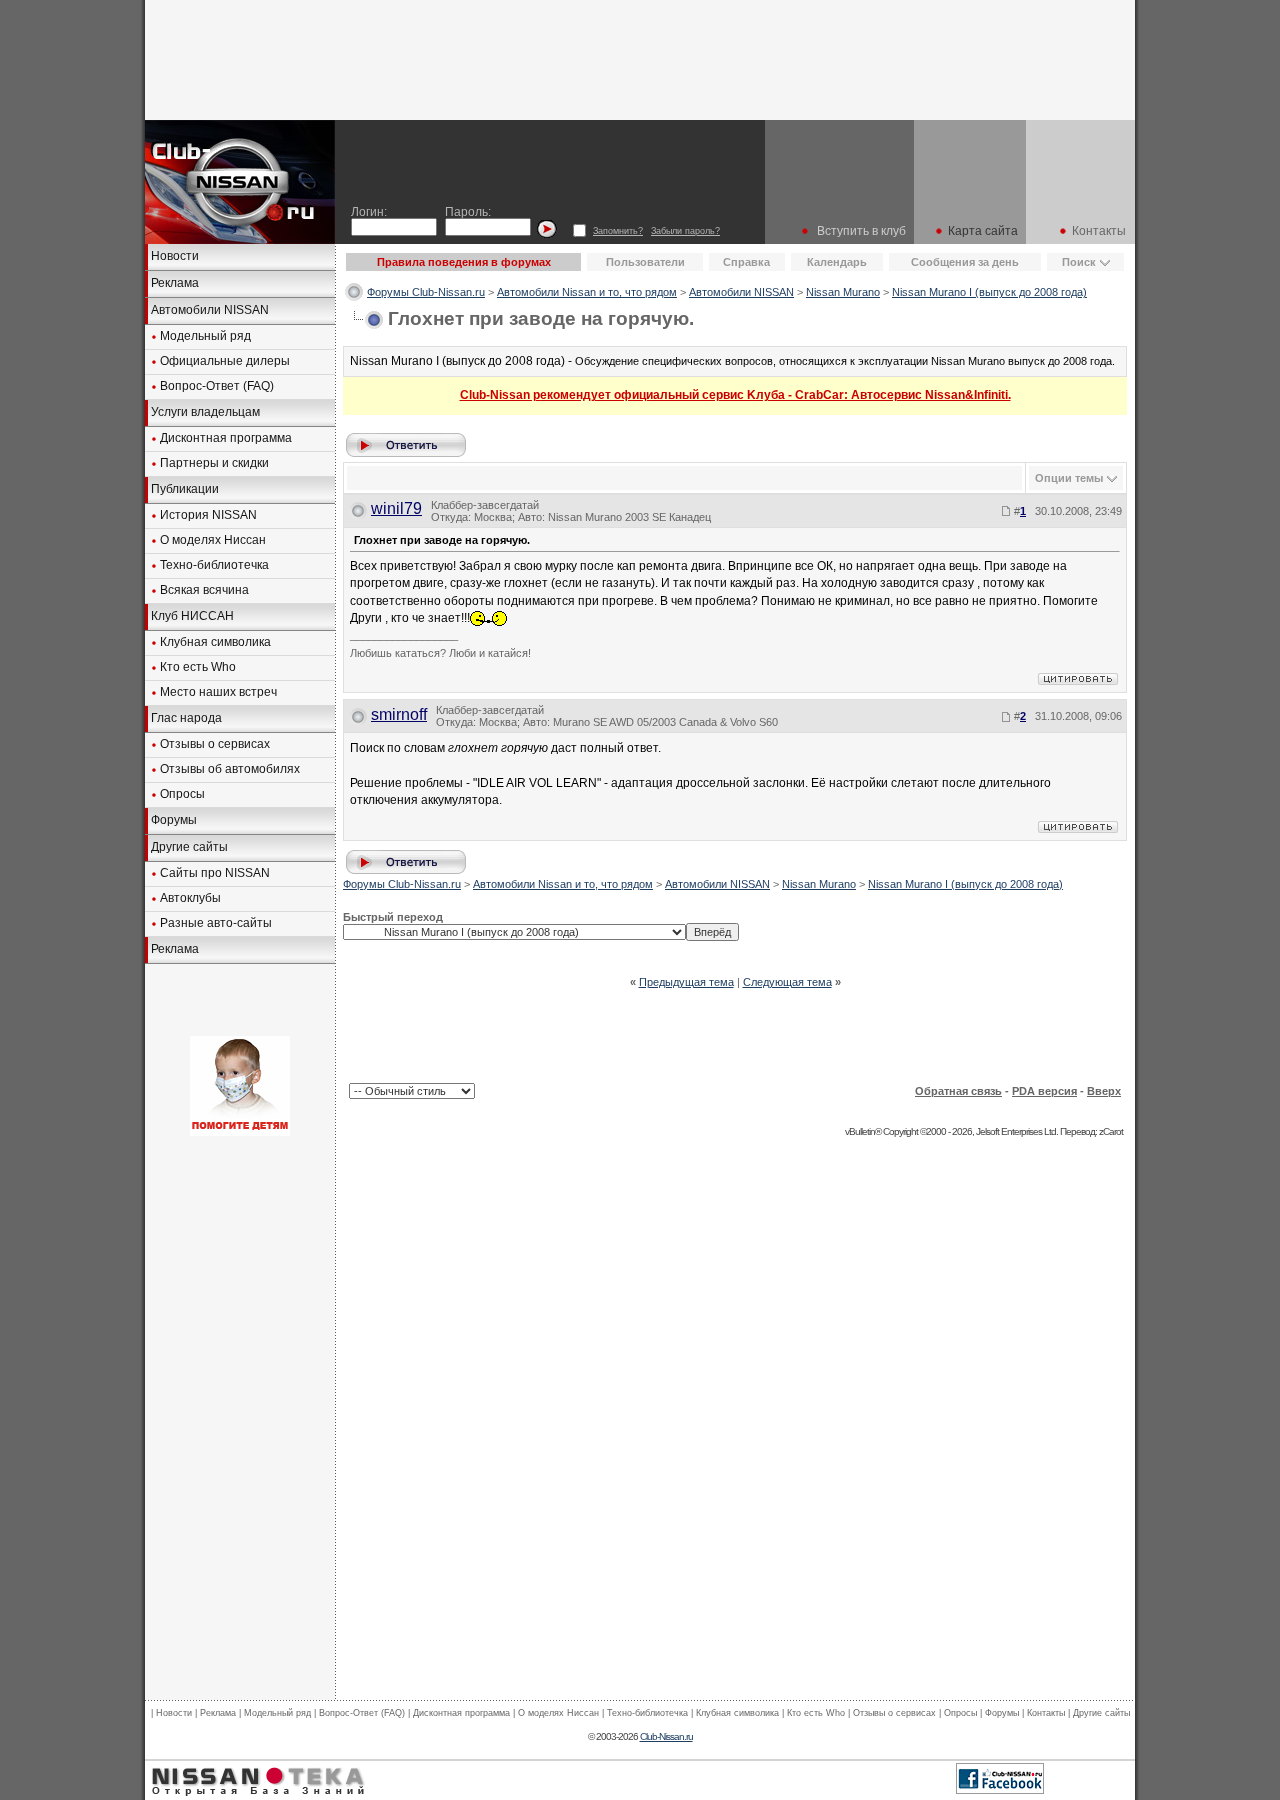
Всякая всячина (204, 590)
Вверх (1104, 1091)
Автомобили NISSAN (210, 310)
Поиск (1079, 262)
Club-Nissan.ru (666, 1736)
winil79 (396, 508)
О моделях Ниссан (213, 540)
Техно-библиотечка (214, 565)
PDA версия (1044, 1091)
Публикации (185, 489)
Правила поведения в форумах (464, 262)
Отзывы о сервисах (215, 744)
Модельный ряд (205, 336)
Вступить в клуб (861, 231)
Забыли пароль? (685, 231)
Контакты (1099, 231)
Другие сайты (189, 847)
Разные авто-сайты (216, 923)
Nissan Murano (843, 292)
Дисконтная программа (226, 438)
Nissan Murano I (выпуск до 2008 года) (989, 292)
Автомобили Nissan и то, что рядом (587, 292)
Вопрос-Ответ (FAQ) (217, 386)
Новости (175, 256)
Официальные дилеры (225, 361)
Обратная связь (958, 1091)
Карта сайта (983, 231)
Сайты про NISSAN (215, 873)
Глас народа (186, 718)
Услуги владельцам (205, 412)
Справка (746, 262)
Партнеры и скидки (214, 463)
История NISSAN (208, 515)
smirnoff (399, 714)
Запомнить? (618, 231)
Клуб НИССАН (192, 616)
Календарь (837, 262)
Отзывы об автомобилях (230, 769)
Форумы (174, 820)
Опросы (182, 794)
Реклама (175, 283)
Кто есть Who (198, 667)
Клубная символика (215, 642)
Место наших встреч (218, 692)
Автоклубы (190, 898)
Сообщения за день (965, 262)
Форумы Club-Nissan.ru (426, 292)
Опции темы (1069, 478)
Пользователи (645, 262)
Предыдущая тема (686, 982)
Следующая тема (787, 982)
